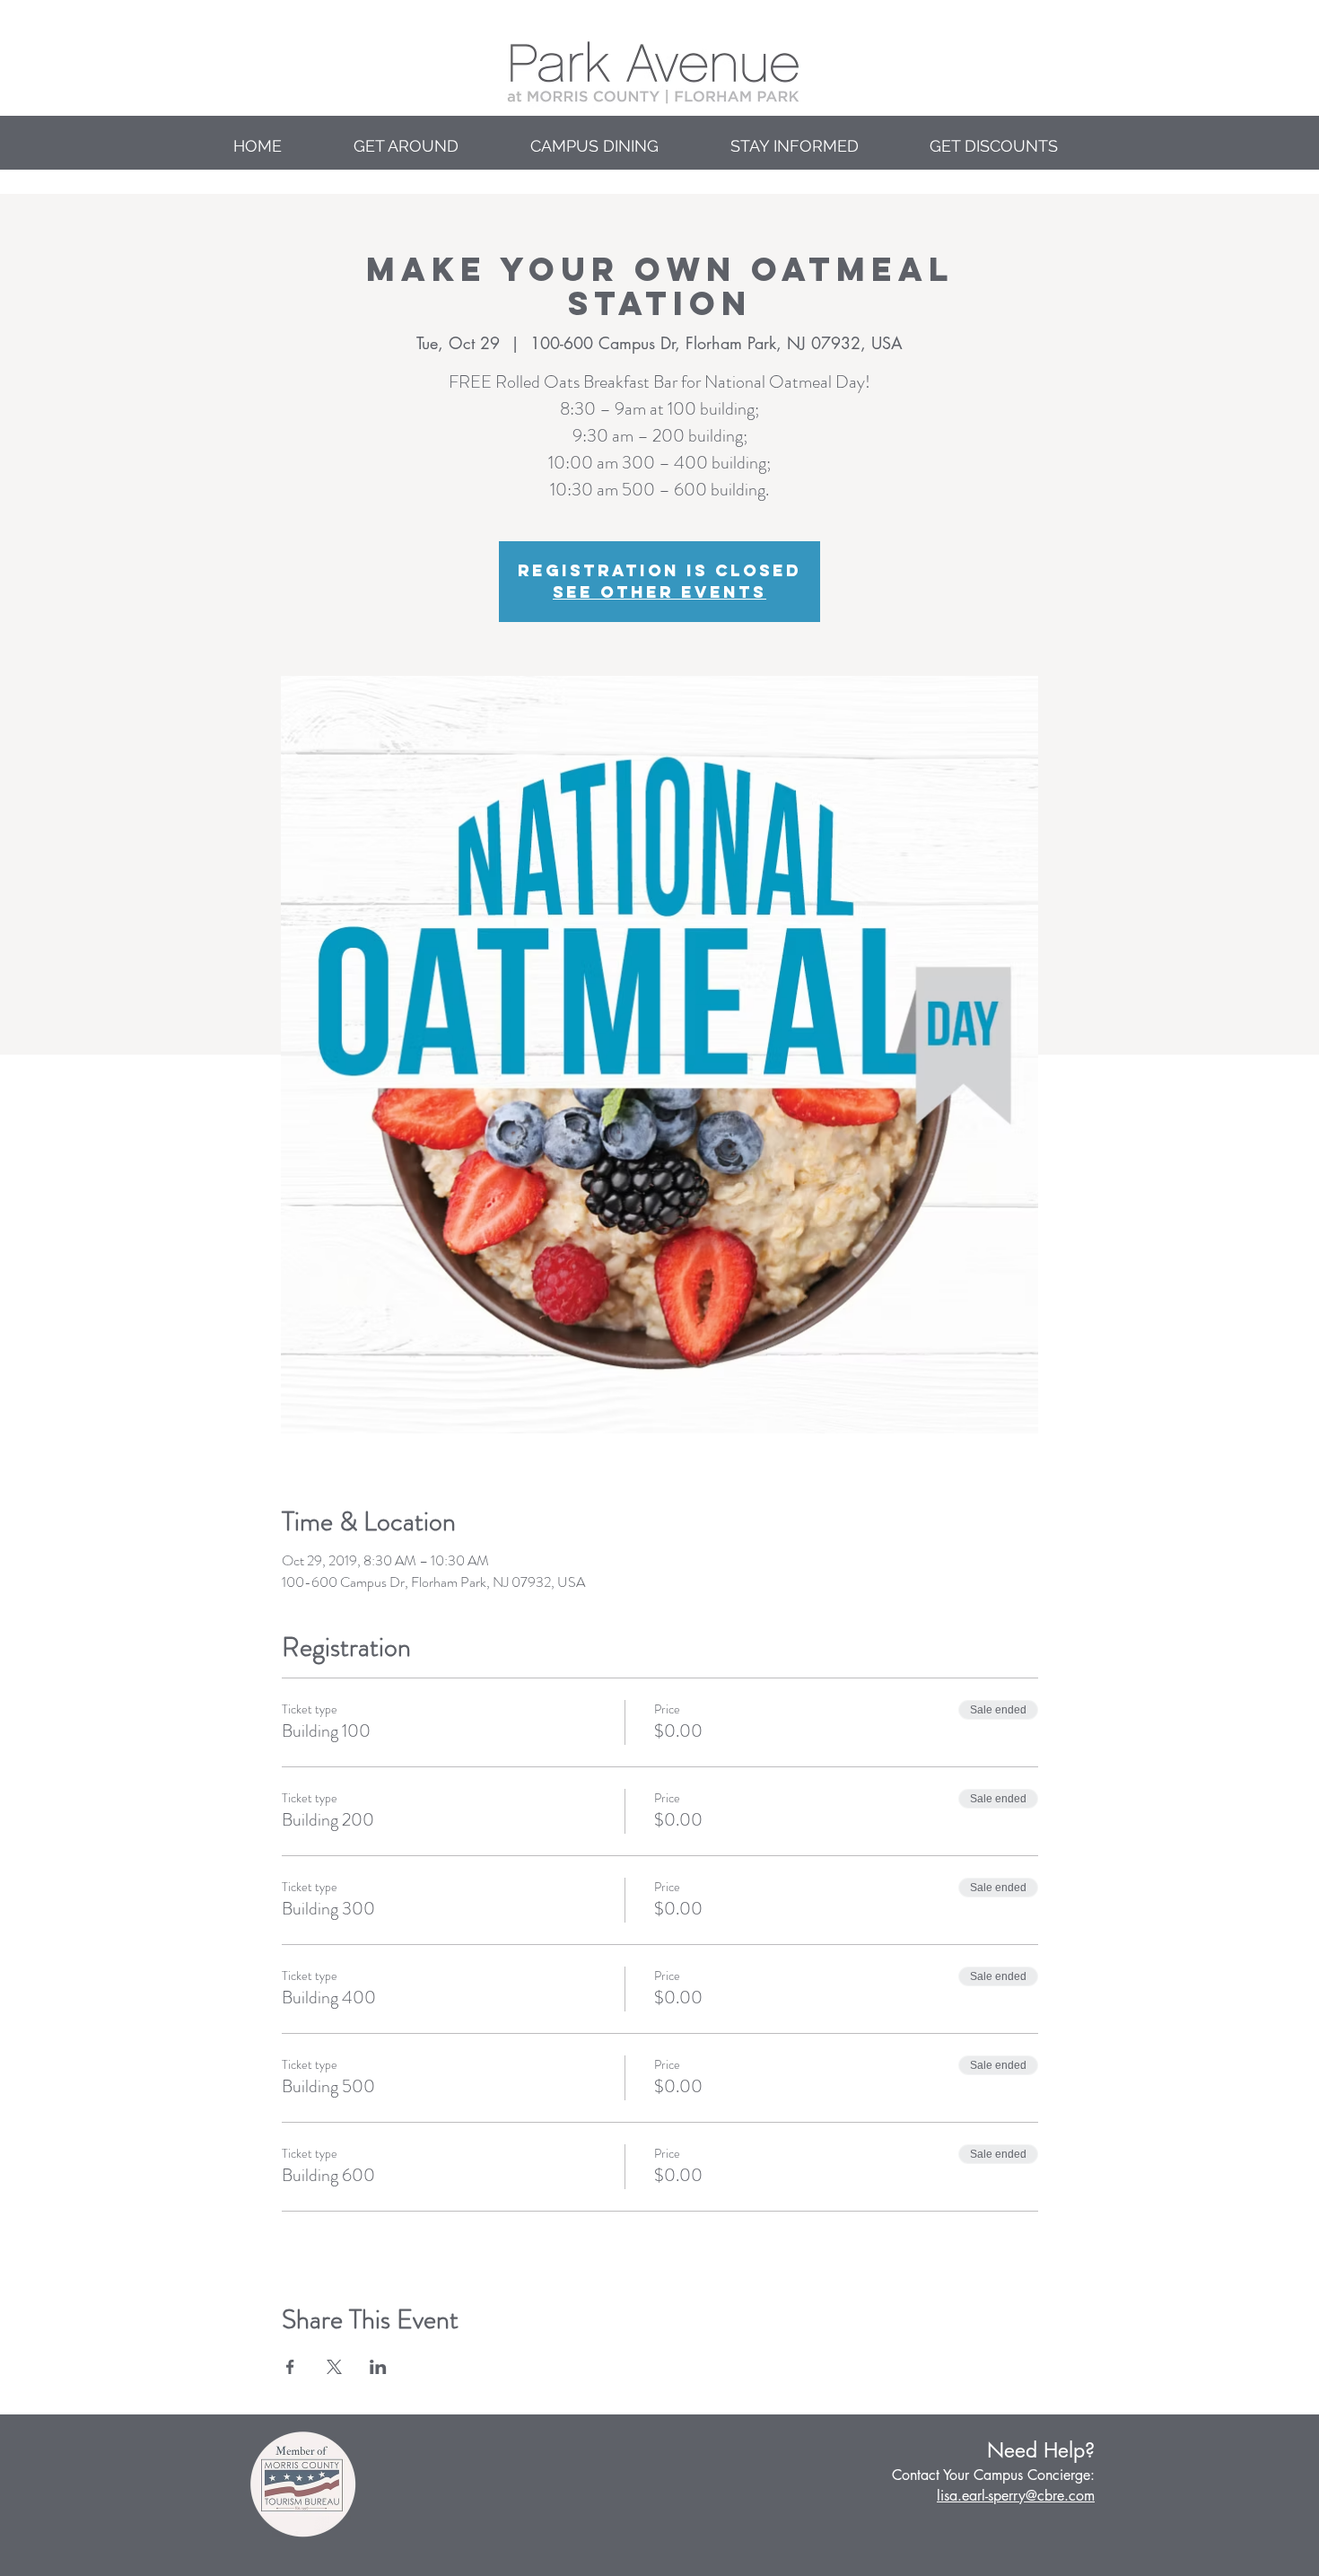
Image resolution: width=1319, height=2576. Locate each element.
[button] (428, 146)
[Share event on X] (334, 2367)
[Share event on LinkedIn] (378, 2367)
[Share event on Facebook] (290, 2367)
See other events (659, 592)
